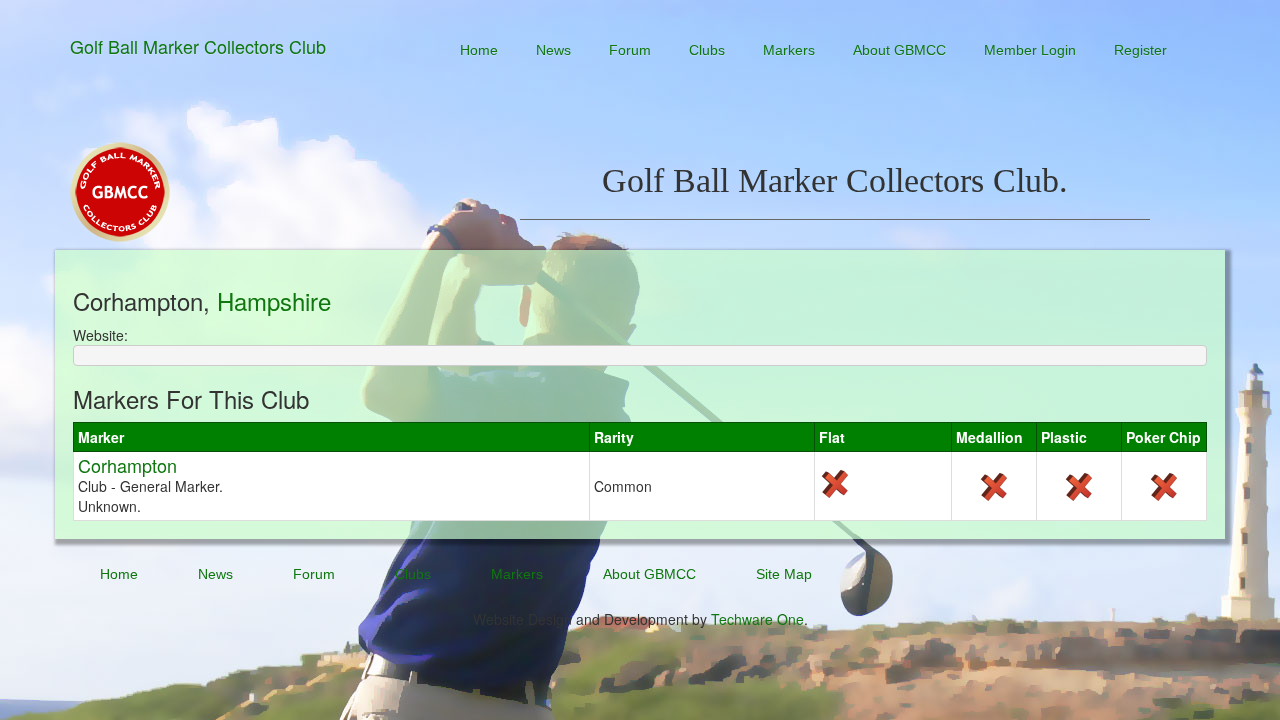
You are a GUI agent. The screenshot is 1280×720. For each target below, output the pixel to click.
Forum (630, 50)
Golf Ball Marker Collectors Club (198, 46)
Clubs (707, 50)
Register (1140, 50)
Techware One (757, 619)
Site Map (784, 574)
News (553, 50)
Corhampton (127, 465)
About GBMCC (899, 50)
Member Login (1030, 50)
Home (479, 50)
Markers (789, 50)
